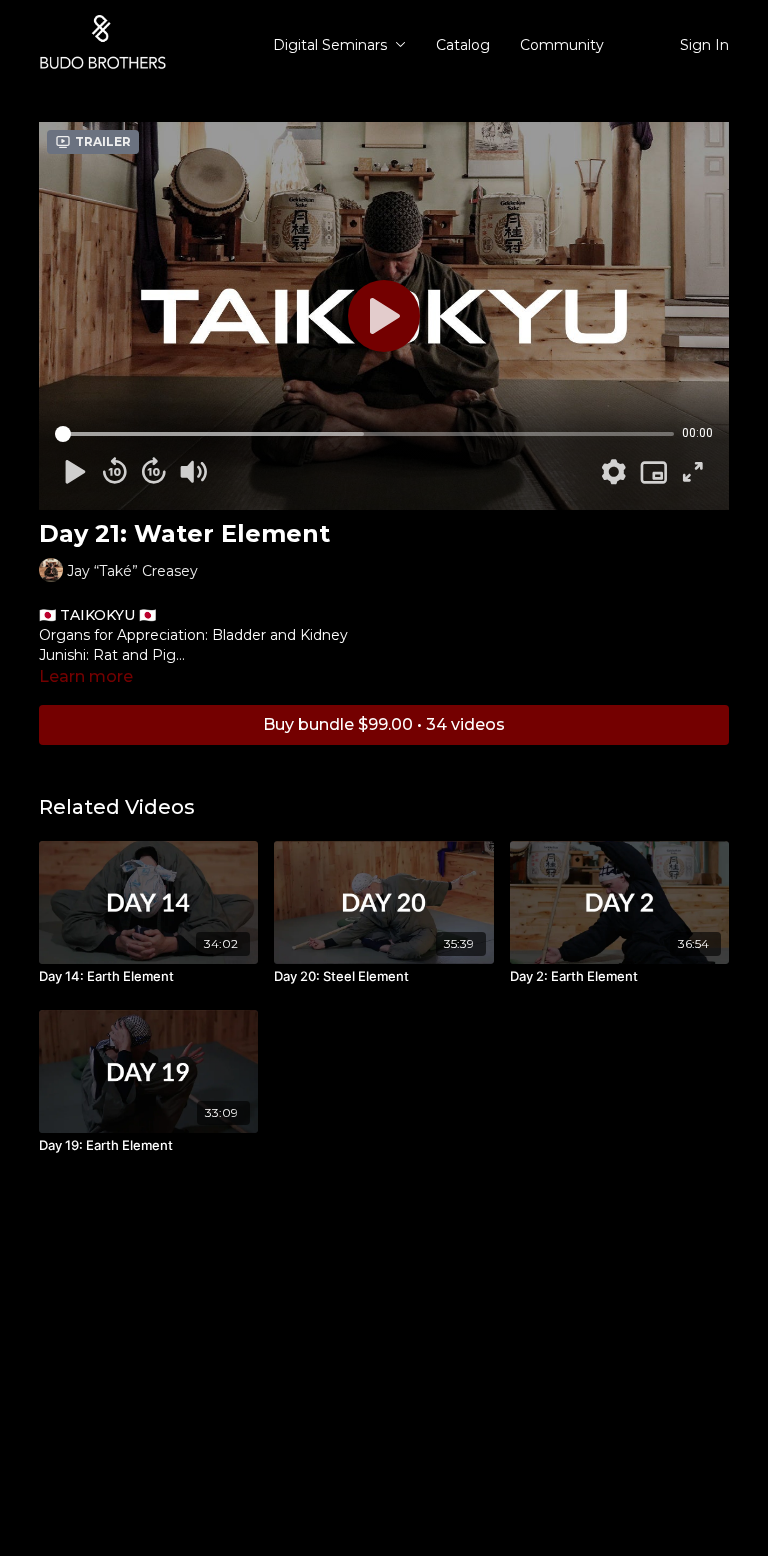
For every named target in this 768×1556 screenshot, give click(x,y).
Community (562, 45)
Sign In (704, 45)
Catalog (463, 45)
